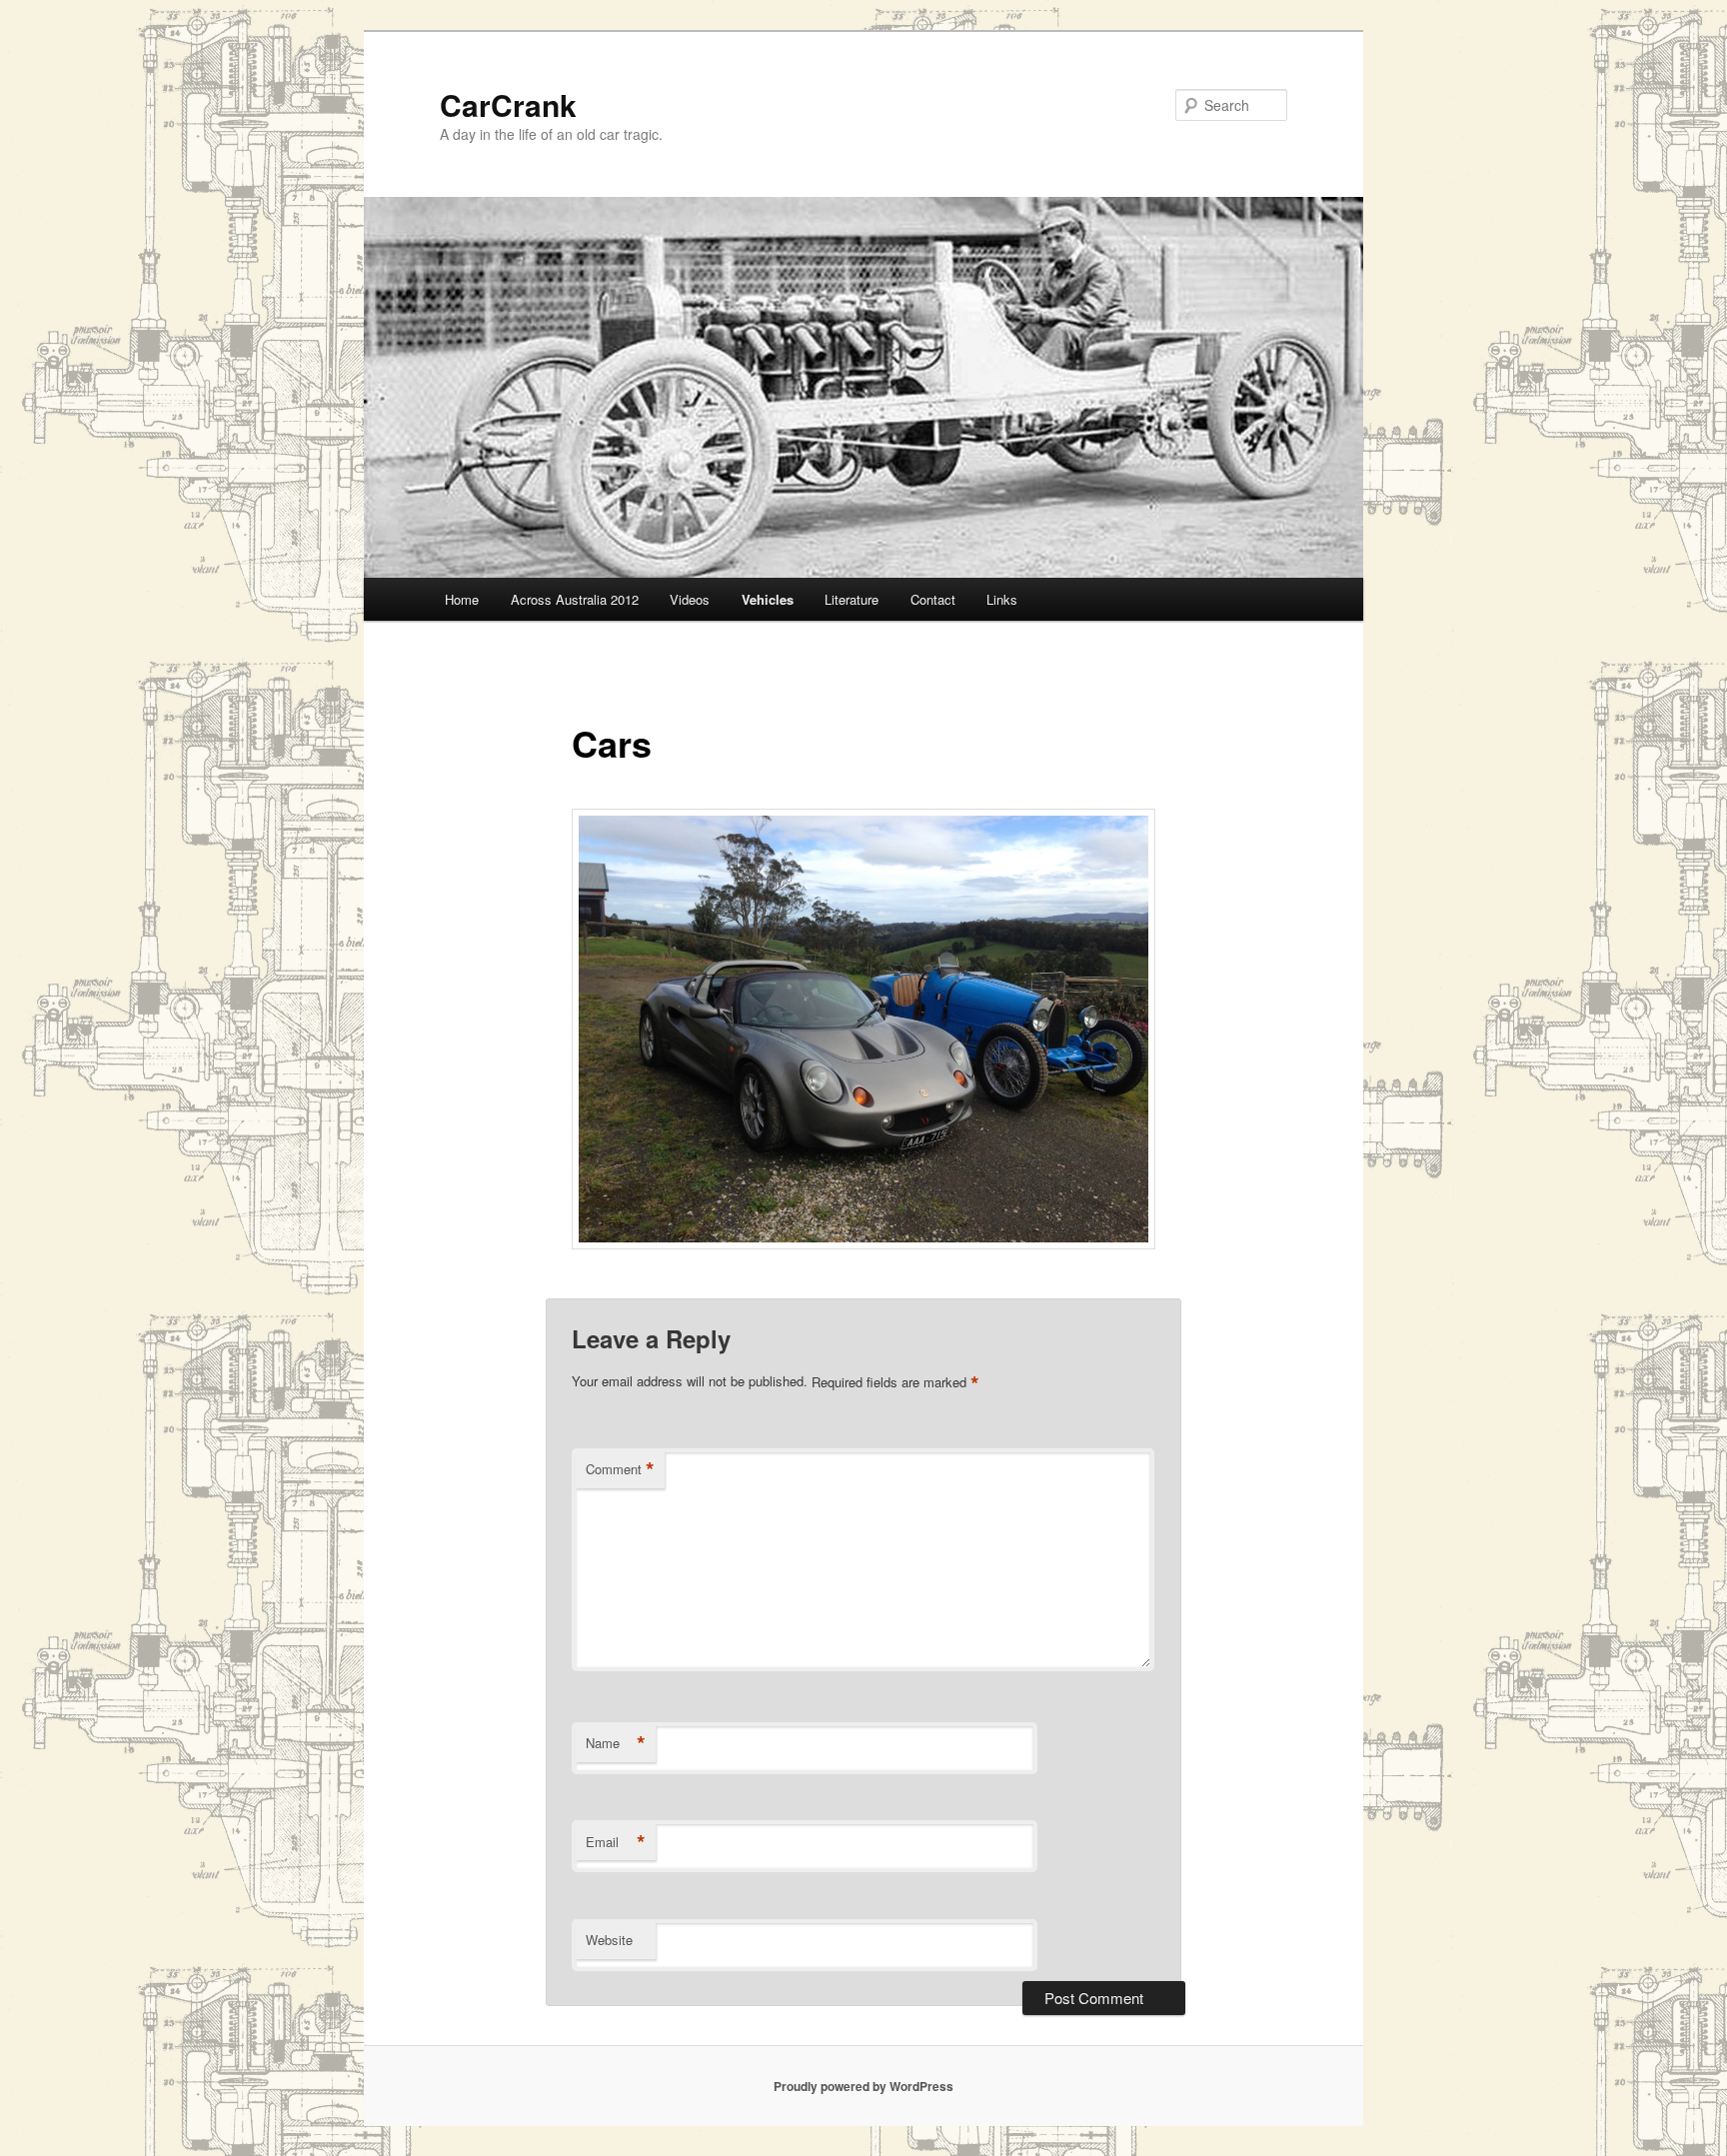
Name (616, 1743)
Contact (933, 599)
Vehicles (768, 599)
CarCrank (508, 104)
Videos (690, 599)
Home (462, 599)
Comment (620, 1469)
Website (609, 1940)
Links (1002, 599)
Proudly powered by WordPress (863, 2086)
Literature (852, 599)
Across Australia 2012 (575, 599)
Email (616, 1842)
